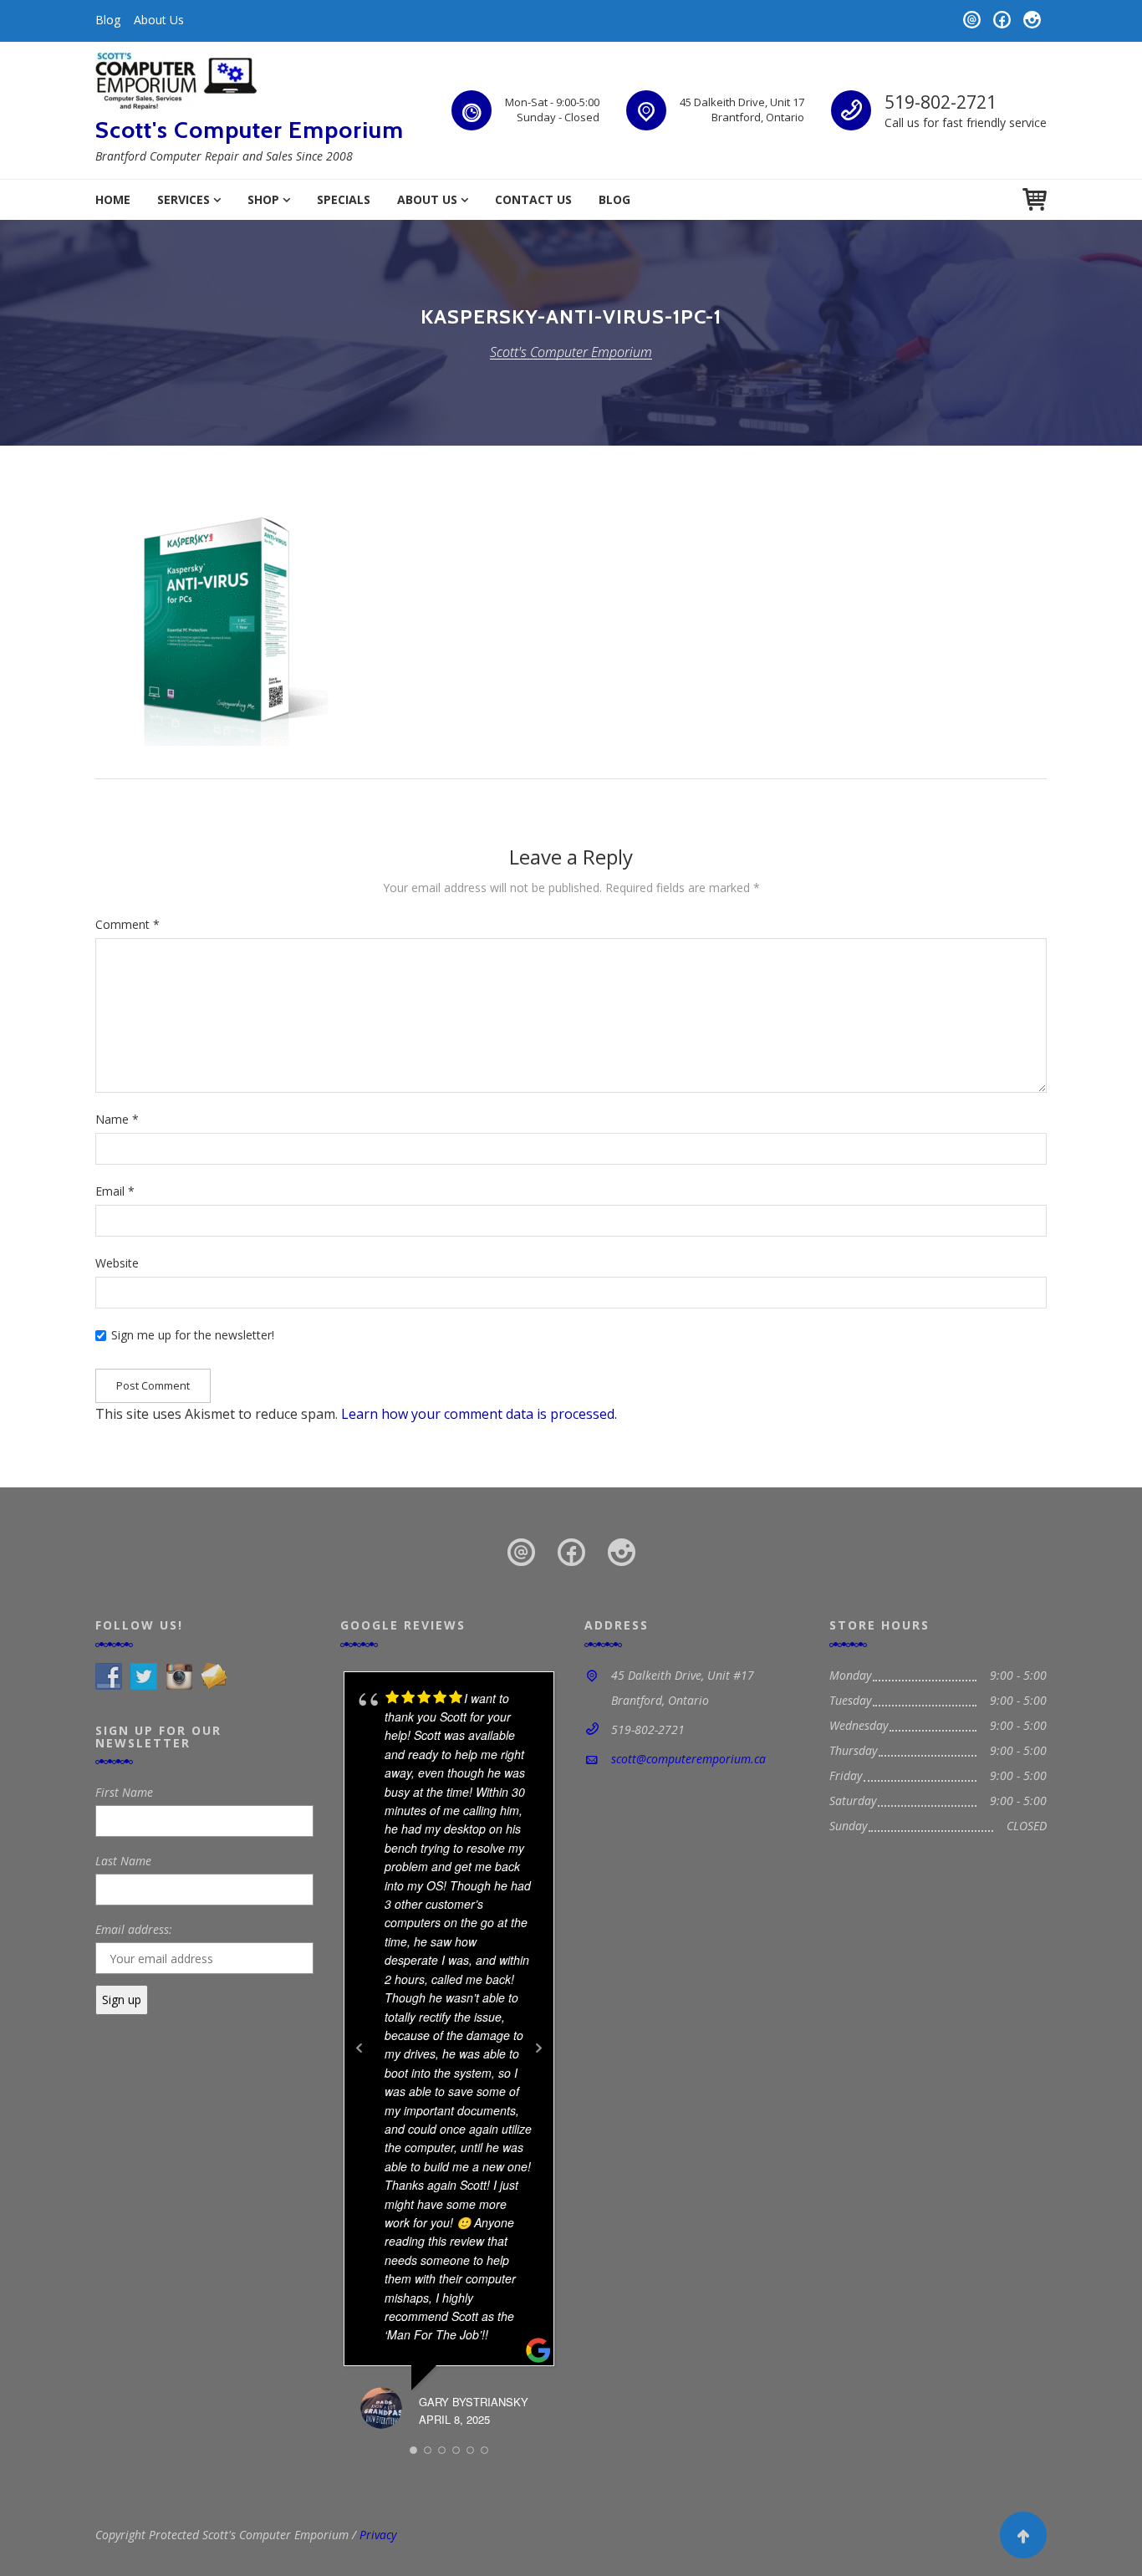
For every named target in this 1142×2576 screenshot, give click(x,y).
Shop (263, 199)
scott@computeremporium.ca (688, 1759)
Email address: (134, 1929)
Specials (344, 199)
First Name (124, 1792)
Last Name (123, 1861)
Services (184, 199)
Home (113, 199)
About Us (159, 20)
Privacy (378, 2535)
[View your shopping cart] (1035, 199)
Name (117, 1119)
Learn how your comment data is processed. (479, 1414)
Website (117, 1263)
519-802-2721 (941, 102)
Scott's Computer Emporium (250, 130)
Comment (127, 924)
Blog (108, 20)
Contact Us (533, 199)
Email (115, 1191)
